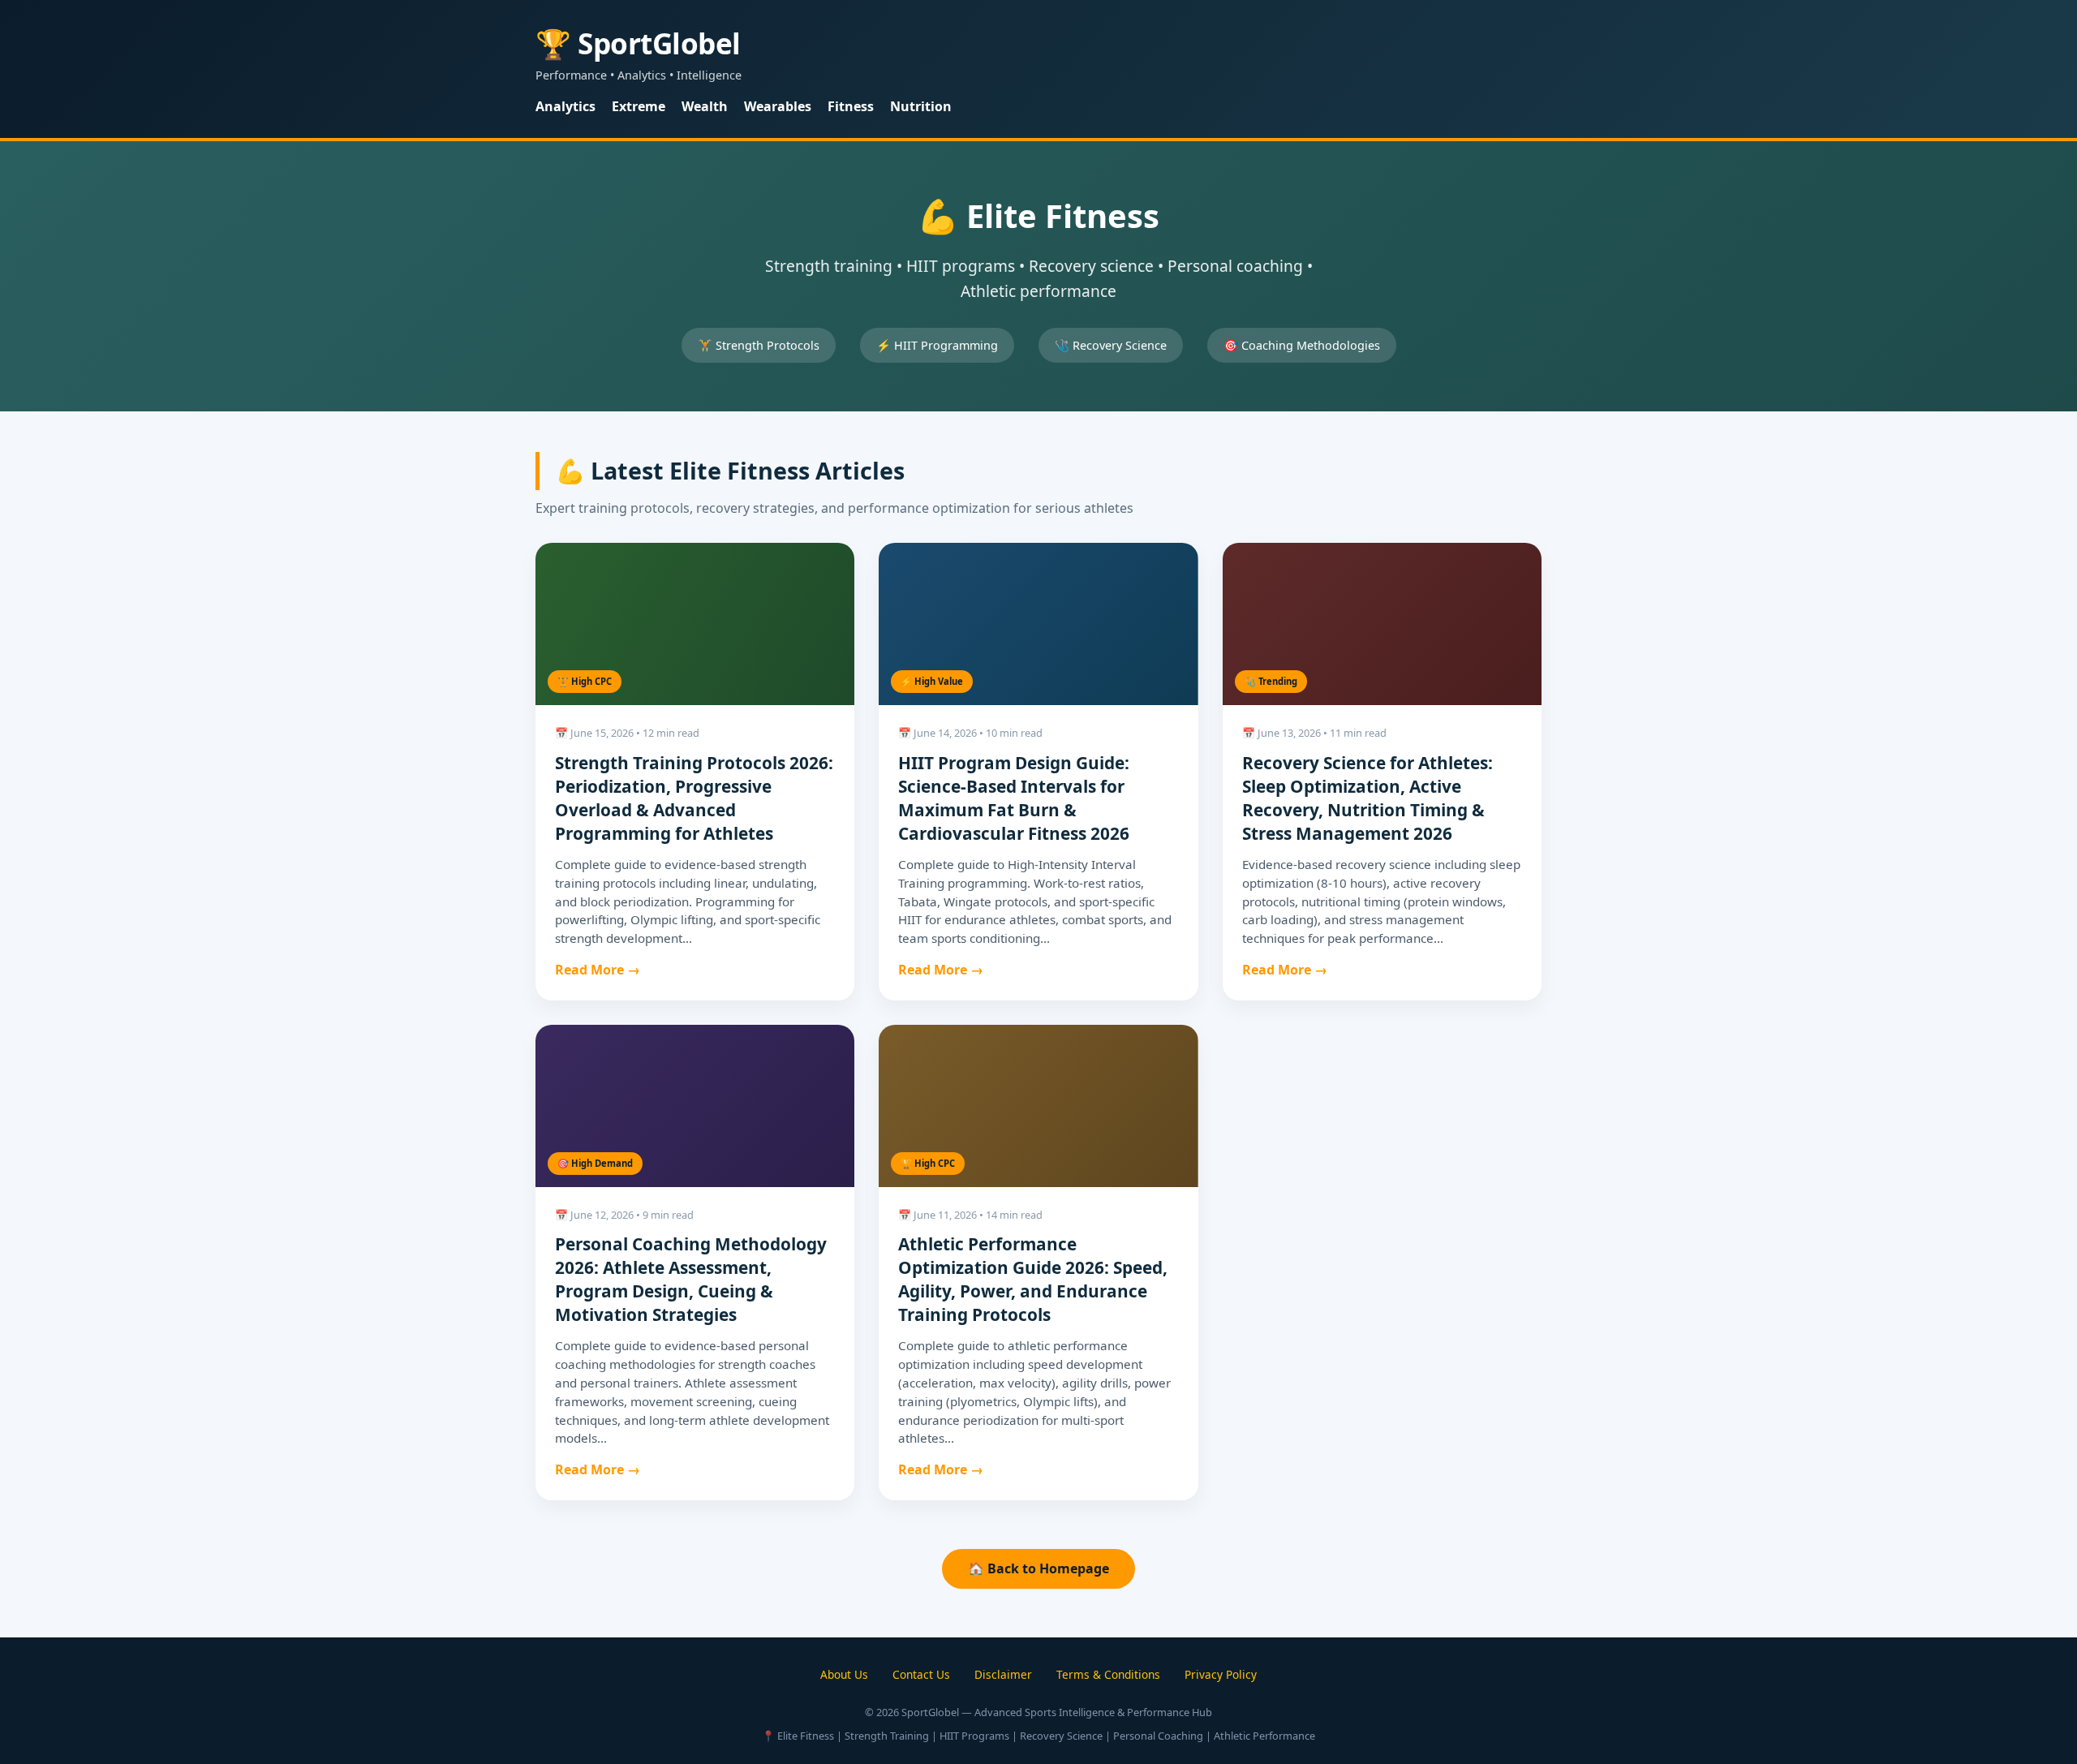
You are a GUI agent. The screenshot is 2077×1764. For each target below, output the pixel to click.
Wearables (778, 106)
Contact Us (921, 1674)
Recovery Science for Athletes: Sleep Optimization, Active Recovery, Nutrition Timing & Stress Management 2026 (1367, 798)
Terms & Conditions (1108, 1674)
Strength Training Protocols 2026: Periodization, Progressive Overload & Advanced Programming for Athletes (694, 798)
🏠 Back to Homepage (1038, 1568)
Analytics (565, 106)
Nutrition (921, 106)
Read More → (598, 970)
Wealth (705, 106)
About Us (844, 1674)
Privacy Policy (1221, 1674)
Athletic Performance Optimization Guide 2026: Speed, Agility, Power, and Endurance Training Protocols (1033, 1279)
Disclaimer (1003, 1674)
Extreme (639, 106)
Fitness (851, 106)
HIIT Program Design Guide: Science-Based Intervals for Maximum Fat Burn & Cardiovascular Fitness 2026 (1014, 798)
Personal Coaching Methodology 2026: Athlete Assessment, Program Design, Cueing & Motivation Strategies (691, 1279)
